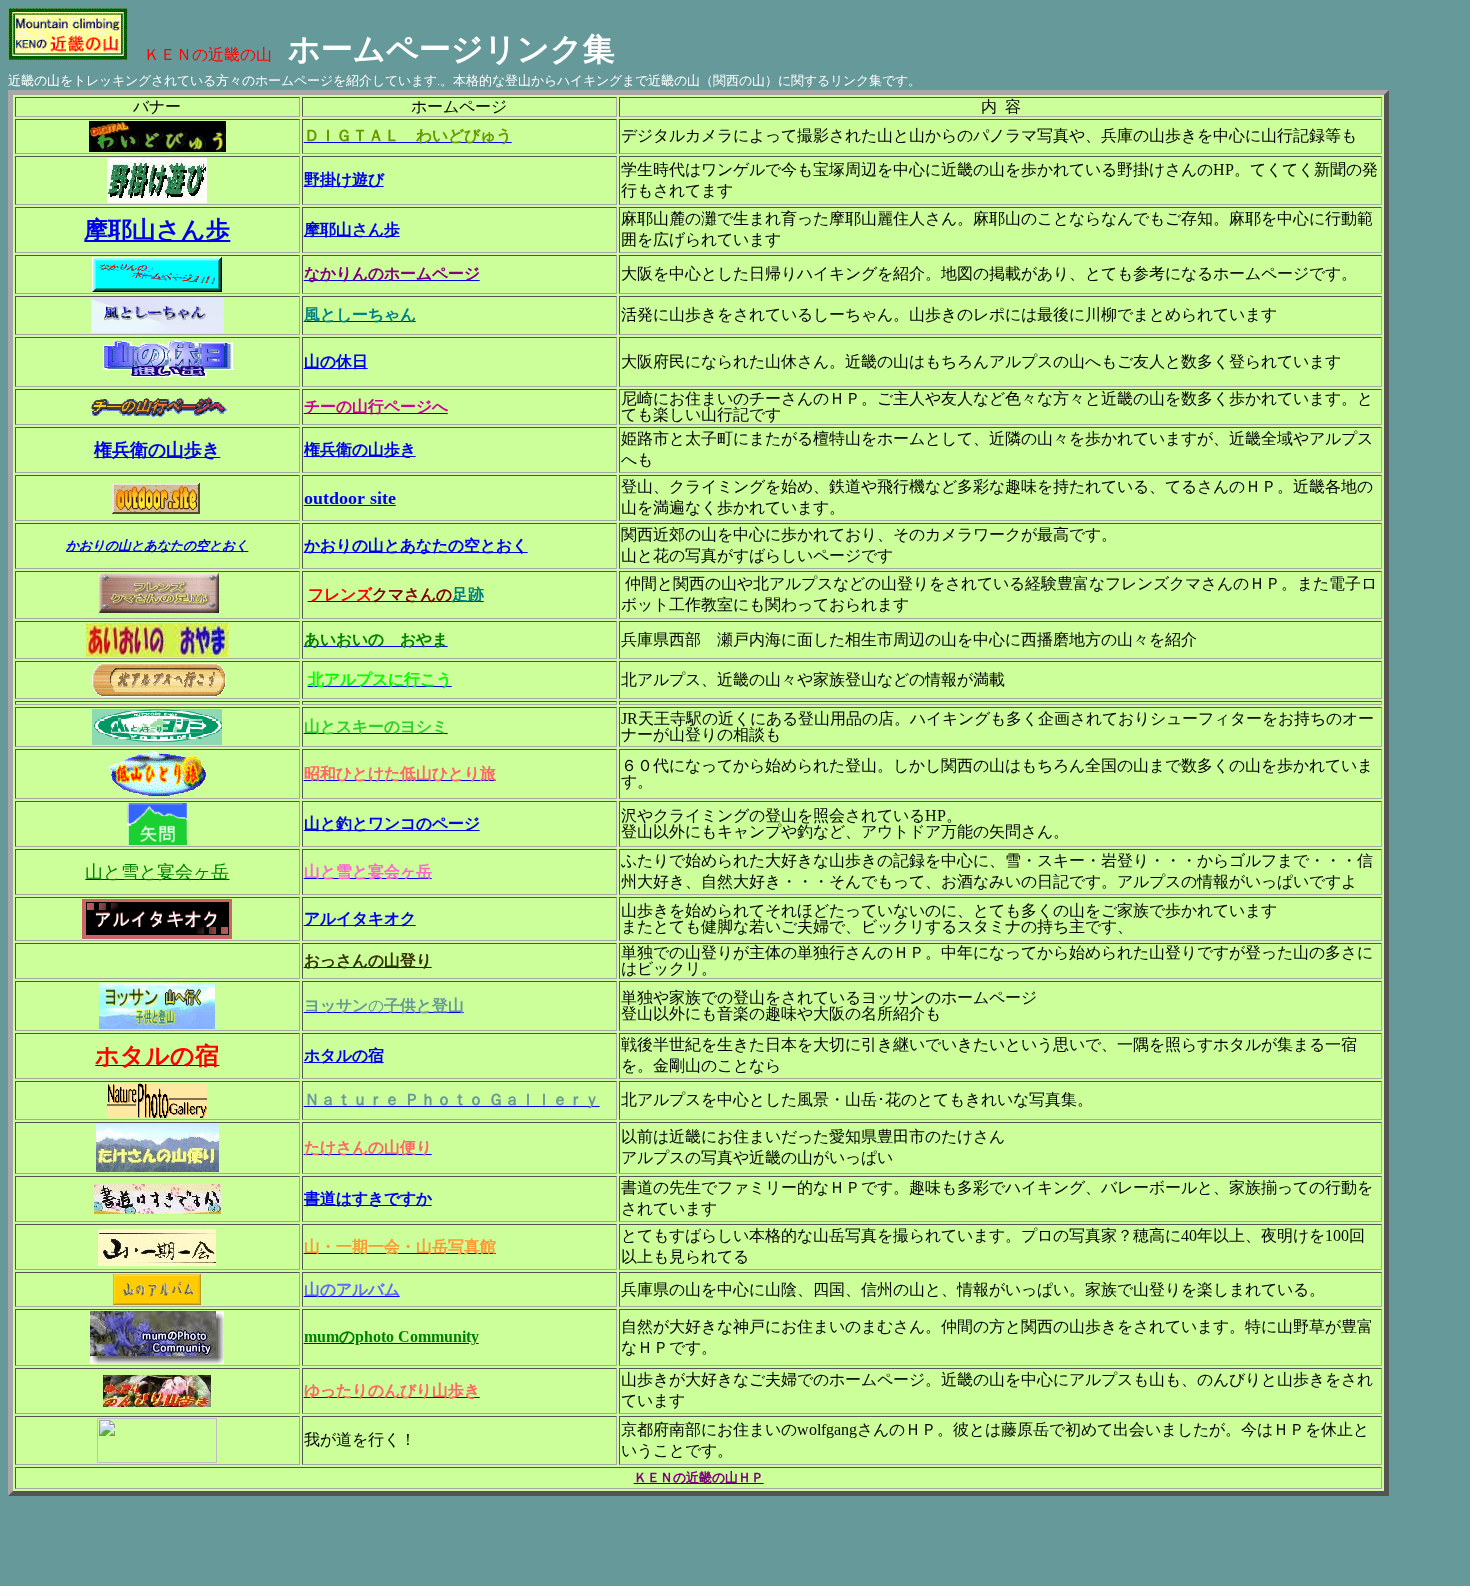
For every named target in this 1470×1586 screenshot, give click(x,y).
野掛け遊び (344, 179)
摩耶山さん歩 (157, 230)
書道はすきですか (368, 1198)
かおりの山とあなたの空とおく (416, 545)
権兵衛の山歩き (157, 450)
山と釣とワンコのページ (392, 823)
